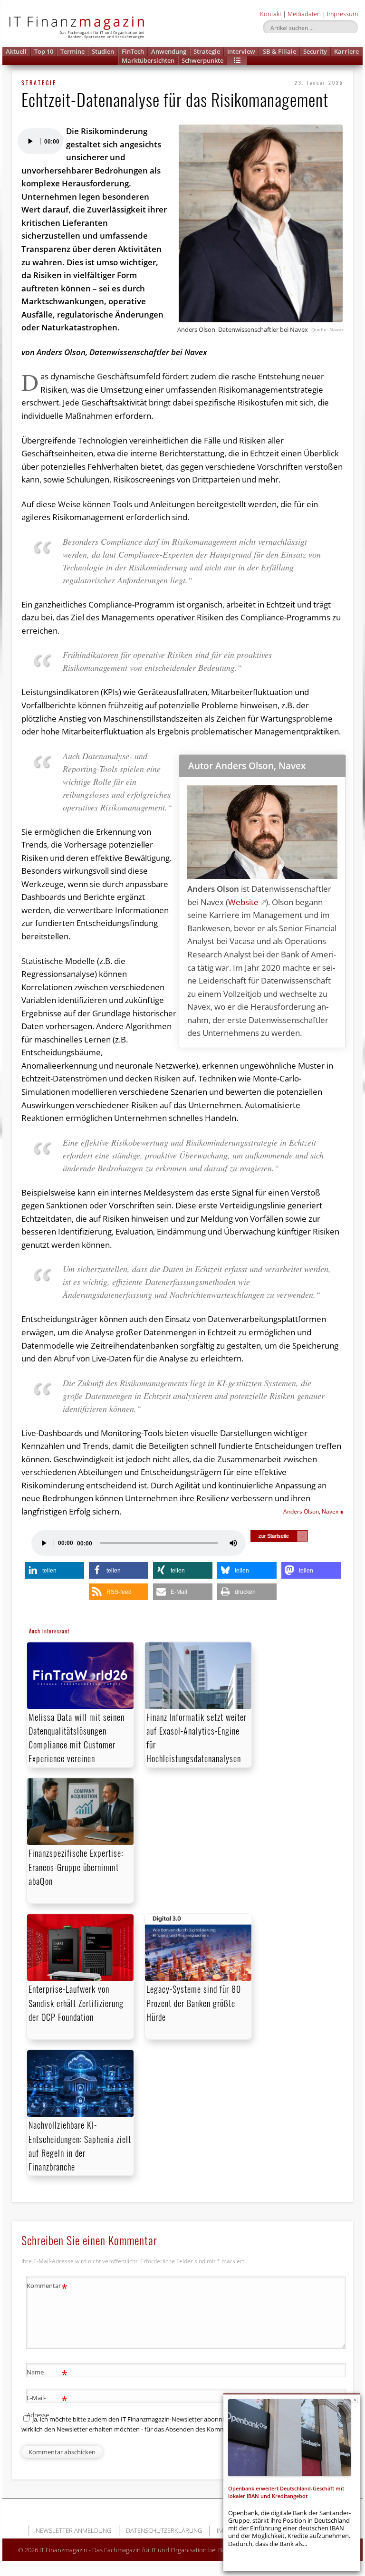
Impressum (342, 14)
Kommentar (47, 2287)
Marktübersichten (148, 60)
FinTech (133, 51)
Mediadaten (304, 14)
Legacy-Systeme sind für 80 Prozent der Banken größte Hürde (194, 2003)
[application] (40, 141)
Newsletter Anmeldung (73, 2530)
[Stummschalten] (233, 1543)
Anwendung (169, 51)
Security (315, 51)
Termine (72, 51)
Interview (241, 51)
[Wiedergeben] (30, 141)
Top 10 (44, 51)
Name (47, 2373)
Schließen (355, 2400)
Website (243, 902)
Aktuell (16, 51)
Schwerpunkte (202, 60)
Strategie (207, 51)
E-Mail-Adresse (47, 2406)
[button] (237, 61)
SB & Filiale (279, 51)
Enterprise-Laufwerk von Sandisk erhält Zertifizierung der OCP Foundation (76, 2003)
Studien (103, 51)
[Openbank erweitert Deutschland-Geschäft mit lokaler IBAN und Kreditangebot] (289, 2438)
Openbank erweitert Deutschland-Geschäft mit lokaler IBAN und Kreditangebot (286, 2492)
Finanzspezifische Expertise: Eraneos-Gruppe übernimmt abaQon (76, 1867)
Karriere (346, 51)
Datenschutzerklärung (164, 2530)
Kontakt (271, 14)
